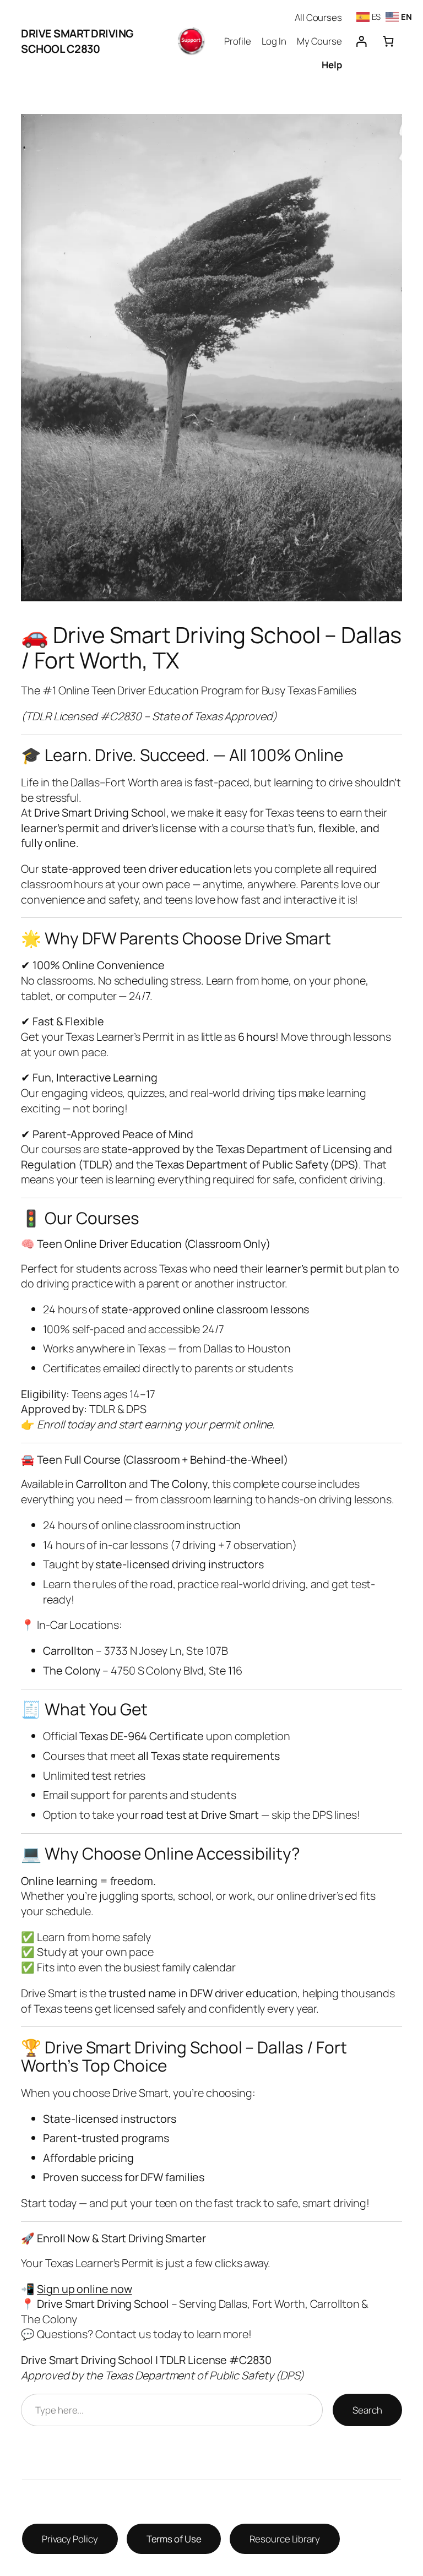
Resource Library (284, 2539)
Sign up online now (84, 2289)
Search (367, 2410)
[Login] (361, 41)
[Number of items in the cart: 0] (388, 41)
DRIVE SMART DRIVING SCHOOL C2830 (77, 41)
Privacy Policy (70, 2539)
